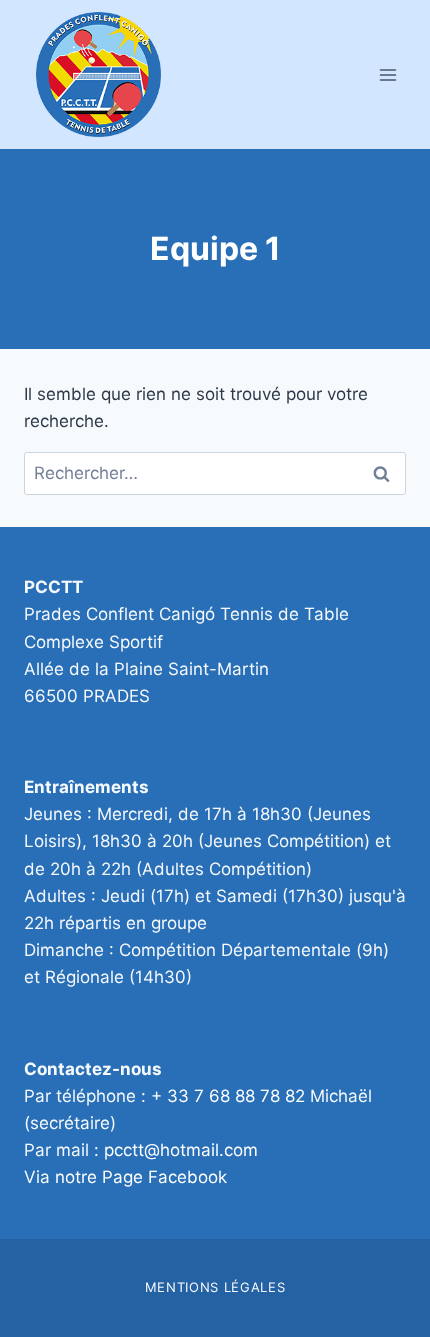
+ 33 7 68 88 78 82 (228, 1096)
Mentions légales (215, 1287)
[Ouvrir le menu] (387, 74)
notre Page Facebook (141, 1177)
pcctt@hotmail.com (181, 1150)
